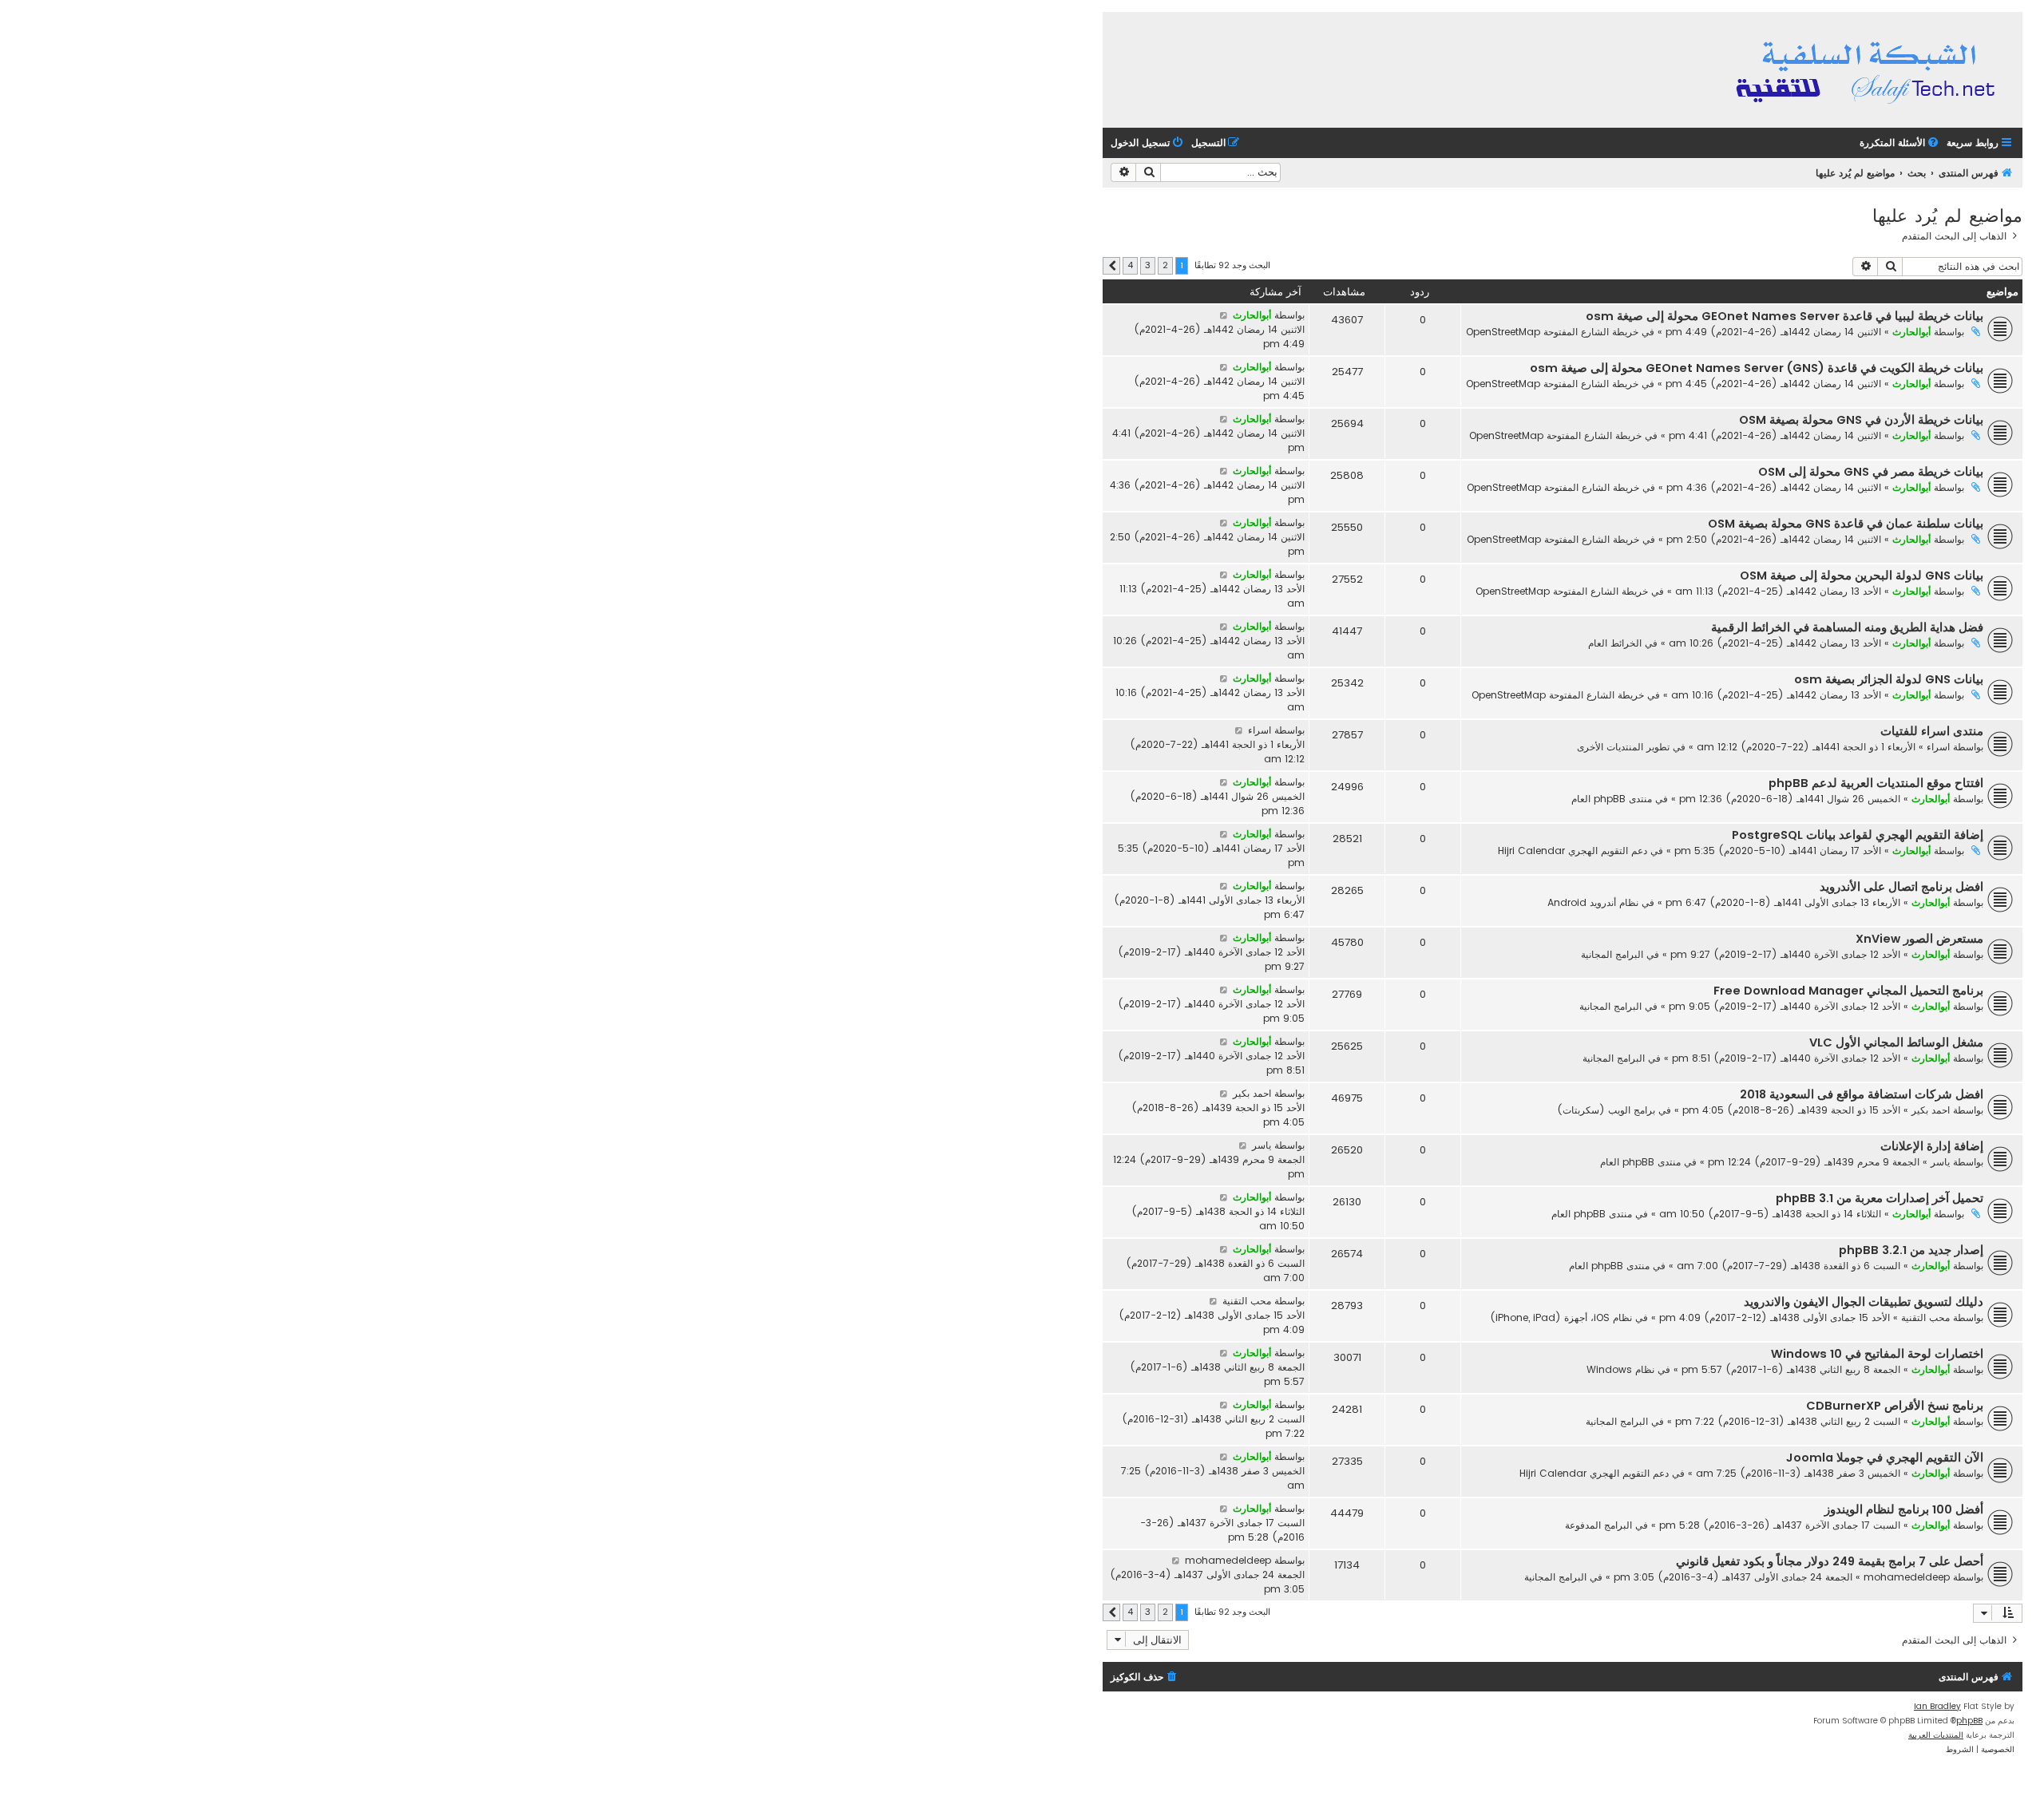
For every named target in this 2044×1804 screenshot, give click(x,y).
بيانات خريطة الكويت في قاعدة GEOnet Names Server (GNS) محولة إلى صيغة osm (1757, 368)
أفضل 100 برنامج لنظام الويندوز (1904, 1509)
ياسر (1940, 1162)
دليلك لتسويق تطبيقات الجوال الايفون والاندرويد (1864, 1302)
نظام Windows (1620, 1369)
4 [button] (1130, 265)
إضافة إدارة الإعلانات (1932, 1146)
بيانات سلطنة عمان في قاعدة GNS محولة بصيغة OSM (1846, 524)
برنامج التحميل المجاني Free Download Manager (1848, 991)
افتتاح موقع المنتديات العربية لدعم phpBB (1876, 783)
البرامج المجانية (1612, 954)
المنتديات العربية (1936, 1735)
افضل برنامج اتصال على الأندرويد (1901, 887)
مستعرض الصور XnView (1919, 939)
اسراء (1938, 747)
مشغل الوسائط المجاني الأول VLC (1896, 1042)
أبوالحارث (1911, 332)
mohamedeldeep (1907, 1577)
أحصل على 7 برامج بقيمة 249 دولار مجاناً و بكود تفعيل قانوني (1830, 1561)
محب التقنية (1925, 1317)
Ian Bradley (1937, 1706)
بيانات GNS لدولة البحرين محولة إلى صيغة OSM (1862, 576)
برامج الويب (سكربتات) (1606, 1110)
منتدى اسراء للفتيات (1932, 731)
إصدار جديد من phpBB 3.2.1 (1911, 1250)
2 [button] (1165, 265)
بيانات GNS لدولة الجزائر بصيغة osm (1889, 679)
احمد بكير (1931, 1110)
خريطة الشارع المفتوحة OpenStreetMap (1552, 332)
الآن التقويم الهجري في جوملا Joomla (1885, 1458)
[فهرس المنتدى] (1868, 70)
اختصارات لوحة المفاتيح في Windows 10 (1877, 1354)
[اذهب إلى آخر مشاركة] (1224, 315)
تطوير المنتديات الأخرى (1623, 747)
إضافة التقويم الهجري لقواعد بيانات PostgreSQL (1858, 835)
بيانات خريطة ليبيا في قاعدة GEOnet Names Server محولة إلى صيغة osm (1785, 316)
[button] (1111, 266)
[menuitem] (1900, 143)
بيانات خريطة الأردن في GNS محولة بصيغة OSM (1861, 420)
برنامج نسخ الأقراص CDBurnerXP (1895, 1406)
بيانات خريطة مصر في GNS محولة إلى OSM (1871, 472)
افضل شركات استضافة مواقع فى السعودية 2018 (1862, 1094)
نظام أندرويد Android (1593, 902)
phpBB (1969, 1721)
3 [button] (1148, 265)
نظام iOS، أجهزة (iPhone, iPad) (1561, 1317)
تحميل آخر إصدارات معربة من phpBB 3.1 (1880, 1198)
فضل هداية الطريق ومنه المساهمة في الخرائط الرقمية (1847, 627)
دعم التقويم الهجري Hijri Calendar (1573, 851)
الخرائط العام (1615, 643)
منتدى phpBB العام (1612, 799)
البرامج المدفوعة (1598, 1525)
